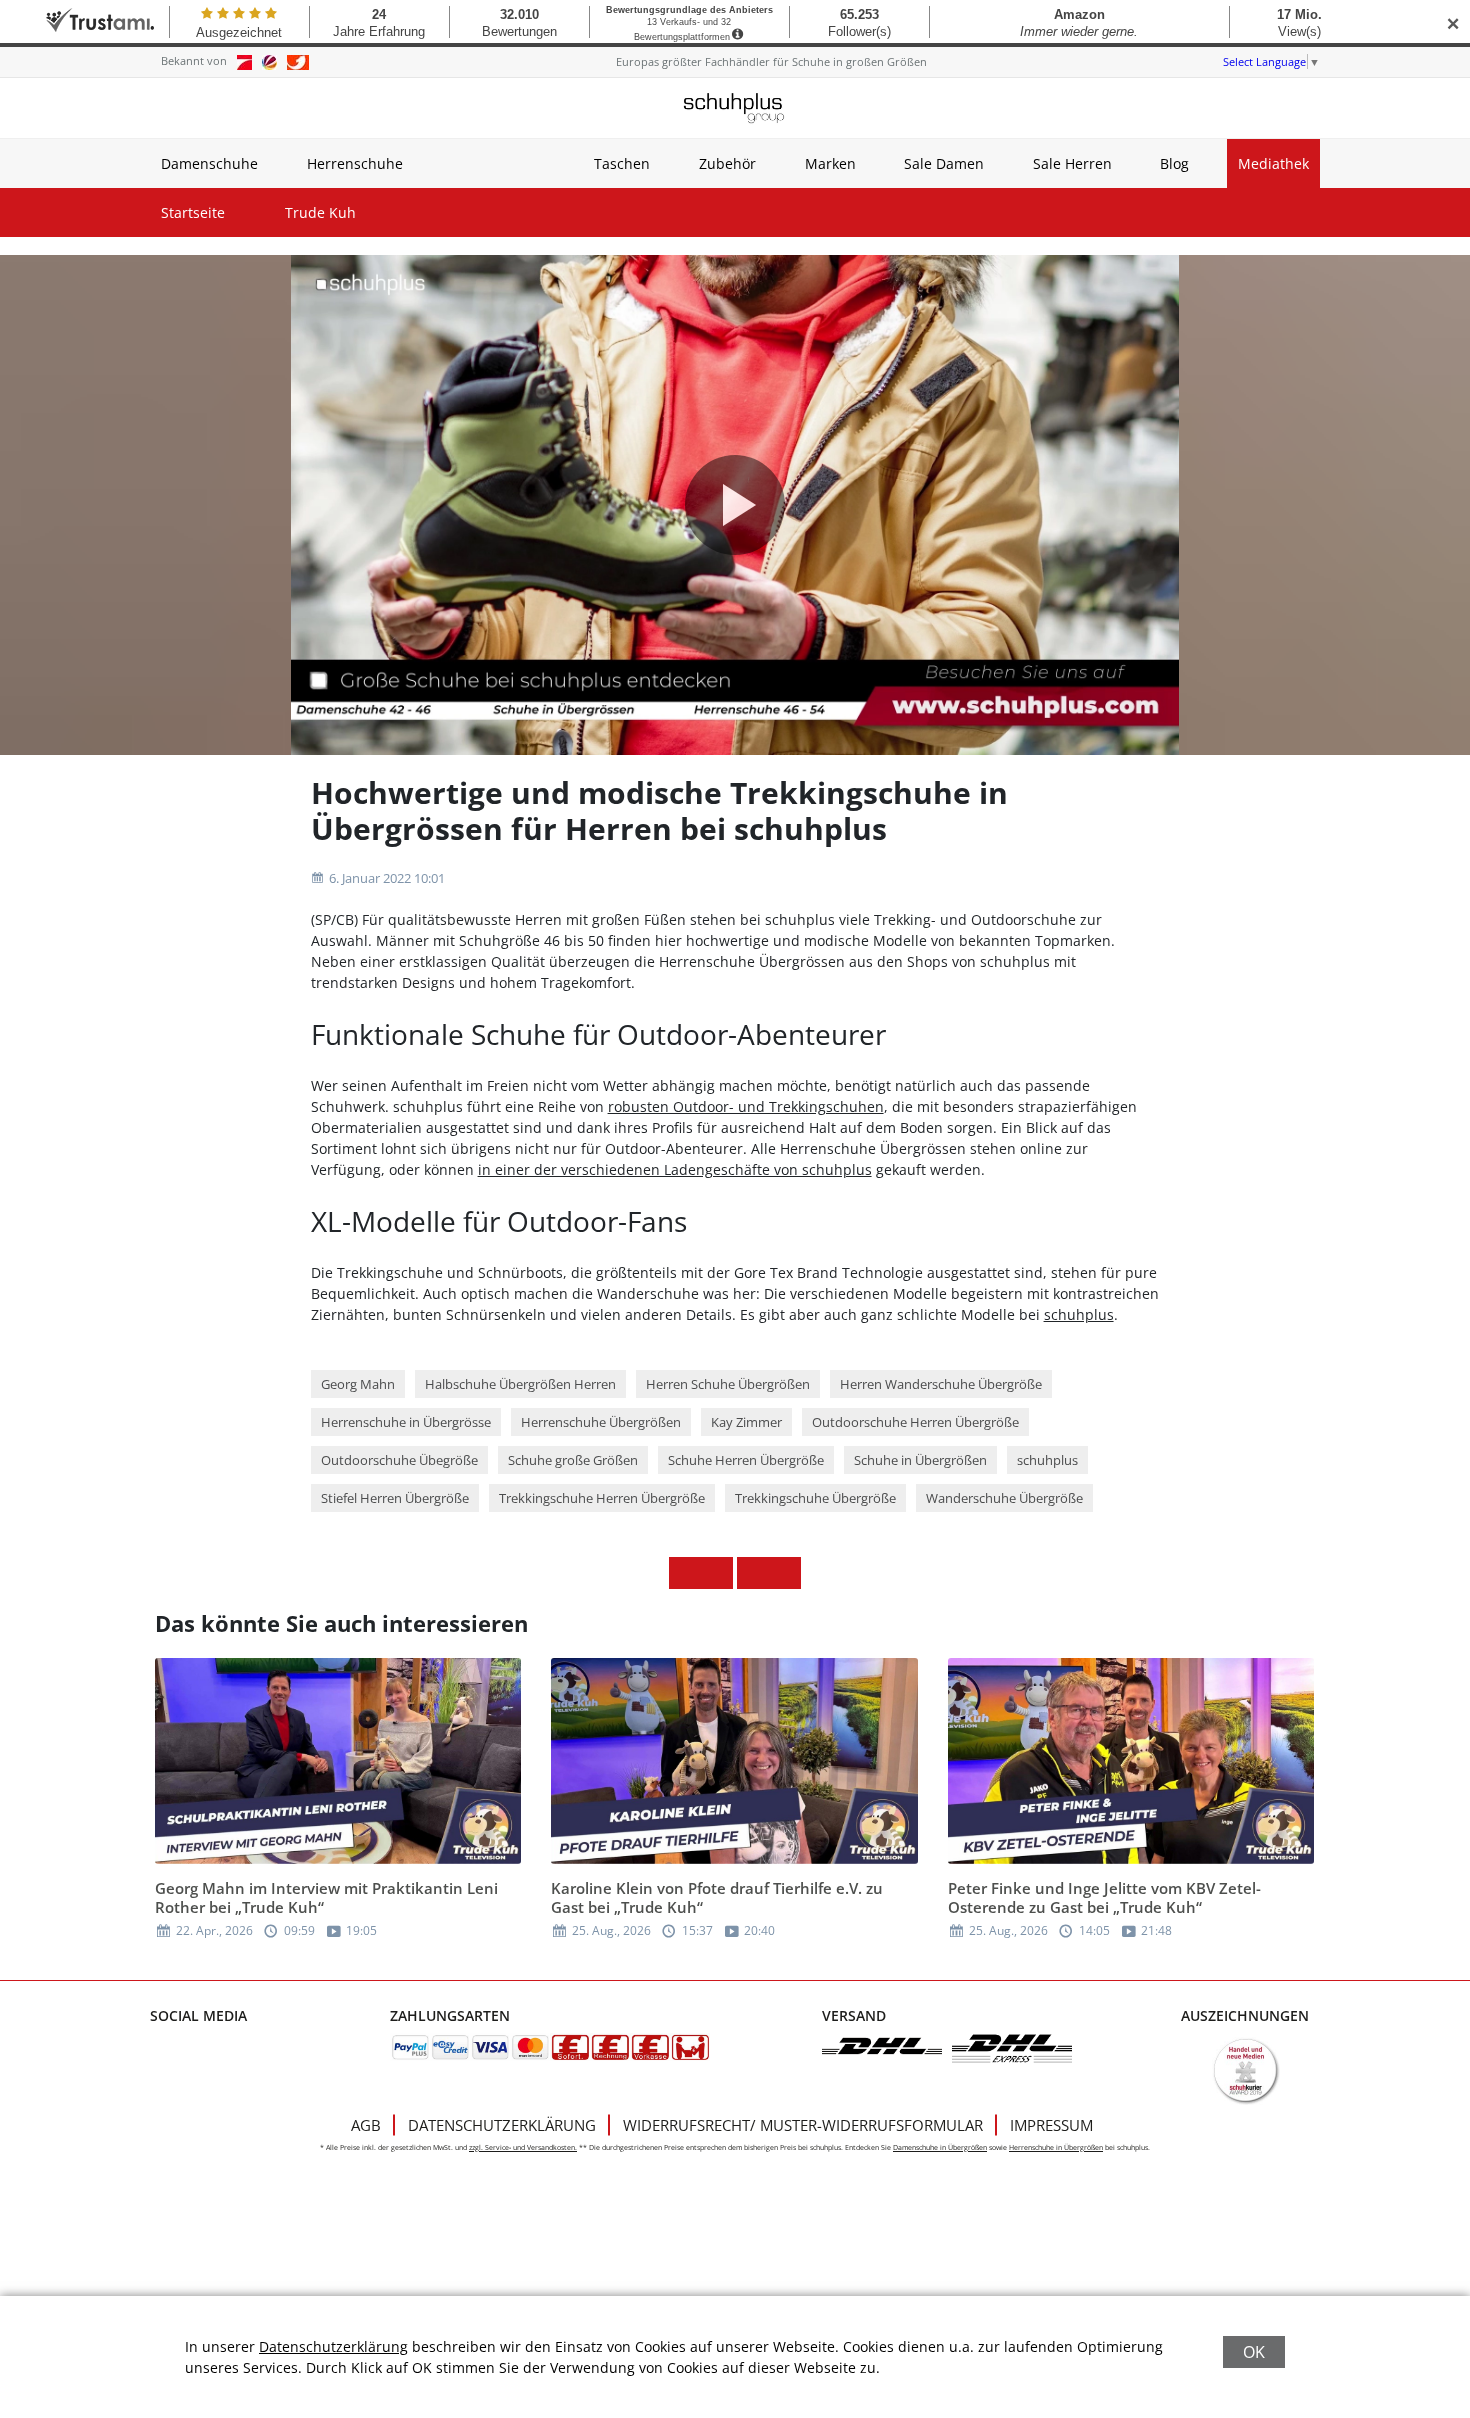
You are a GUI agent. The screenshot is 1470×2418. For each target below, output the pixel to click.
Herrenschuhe (355, 163)
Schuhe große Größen (573, 1460)
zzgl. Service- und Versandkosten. (523, 2147)
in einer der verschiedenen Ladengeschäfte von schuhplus (675, 1169)
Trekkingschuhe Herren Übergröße (602, 1498)
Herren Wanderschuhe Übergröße (941, 1384)
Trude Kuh (320, 212)
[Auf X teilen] (717, 1573)
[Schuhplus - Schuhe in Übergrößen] (735, 108)
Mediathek (1273, 163)
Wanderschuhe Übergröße (1004, 1498)
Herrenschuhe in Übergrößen (1056, 2147)
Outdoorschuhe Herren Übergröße (915, 1422)
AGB (366, 2125)
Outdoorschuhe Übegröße (399, 1460)
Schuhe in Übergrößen (920, 1460)
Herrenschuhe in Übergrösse (406, 1422)
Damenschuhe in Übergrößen (940, 2147)
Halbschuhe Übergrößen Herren (520, 1384)
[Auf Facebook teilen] (685, 1573)
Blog (1174, 163)
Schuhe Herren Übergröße (746, 1460)
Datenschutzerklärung (502, 2125)
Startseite (193, 212)
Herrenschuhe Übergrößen (601, 1422)
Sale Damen (944, 163)
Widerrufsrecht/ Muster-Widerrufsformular (803, 2125)
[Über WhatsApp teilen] (753, 1573)
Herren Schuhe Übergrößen (728, 1384)
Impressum (1051, 2125)
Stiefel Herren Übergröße (395, 1498)
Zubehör (727, 163)
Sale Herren (1072, 163)
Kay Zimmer (746, 1422)
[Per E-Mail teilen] (785, 1573)
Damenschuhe (209, 163)
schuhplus (1079, 1314)
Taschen (622, 163)
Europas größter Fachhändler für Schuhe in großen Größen (771, 61)
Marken (830, 163)
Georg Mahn (358, 1384)
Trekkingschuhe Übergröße (815, 1498)
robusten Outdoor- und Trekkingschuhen (746, 1106)
